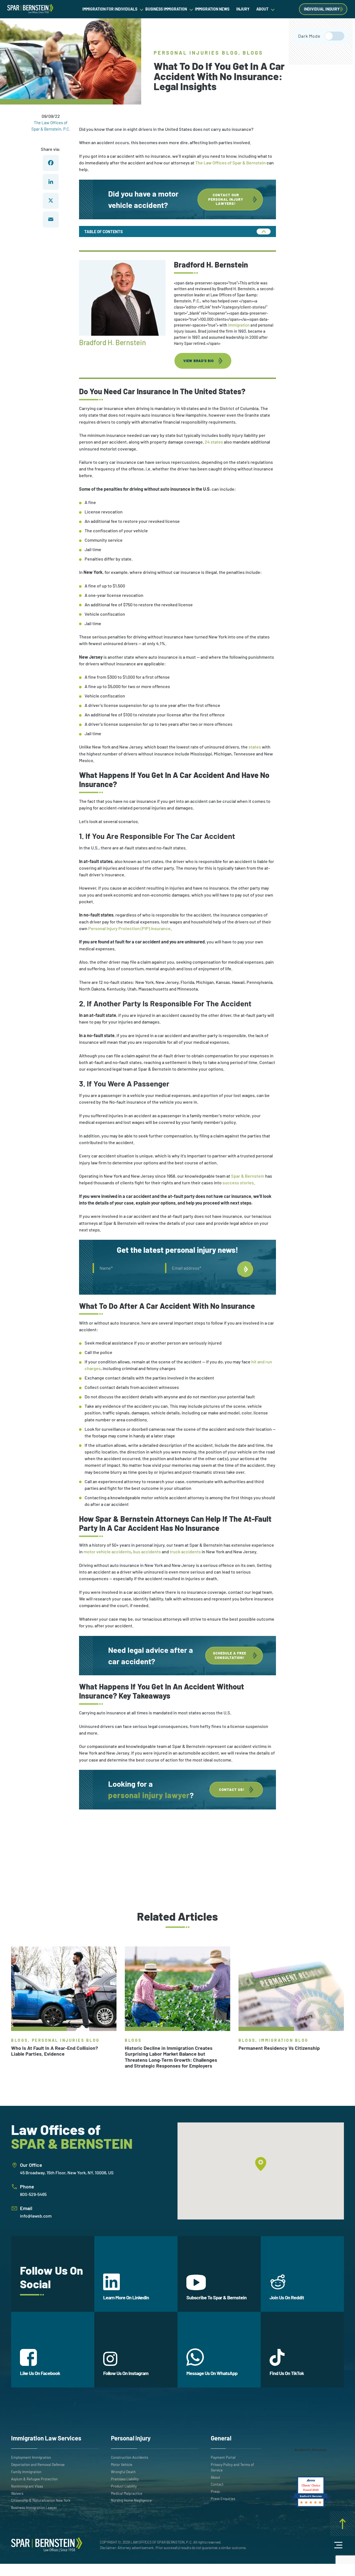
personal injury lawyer (149, 1795)
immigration (239, 325)
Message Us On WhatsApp (212, 2373)
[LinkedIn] (51, 182)
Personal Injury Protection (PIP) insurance (129, 928)
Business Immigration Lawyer (34, 2508)
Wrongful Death (123, 2472)
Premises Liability (125, 2479)
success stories (238, 1183)
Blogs (253, 53)
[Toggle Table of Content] (263, 231)
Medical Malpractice (127, 2493)
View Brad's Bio (199, 361)
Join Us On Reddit (287, 2297)
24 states (214, 442)
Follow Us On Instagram (126, 2373)
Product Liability (124, 2486)
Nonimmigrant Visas (27, 2486)
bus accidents (147, 1552)
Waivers (17, 2493)
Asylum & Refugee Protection (34, 2479)
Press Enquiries (223, 2499)
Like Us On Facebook (40, 2373)
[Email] (51, 219)
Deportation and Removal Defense (38, 2465)
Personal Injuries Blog (196, 53)
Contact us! (232, 1790)
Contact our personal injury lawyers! (226, 199)
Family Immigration (26, 2472)
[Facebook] (51, 163)
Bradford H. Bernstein (112, 342)
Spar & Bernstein (248, 1176)
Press (215, 2491)
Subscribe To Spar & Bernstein (216, 2297)
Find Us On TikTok (287, 2373)
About (215, 2477)
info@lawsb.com (36, 2216)
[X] (51, 200)
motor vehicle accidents (107, 1552)
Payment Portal (223, 2457)
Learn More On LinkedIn (126, 2297)
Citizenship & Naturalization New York (41, 2500)
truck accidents (185, 1552)
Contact (217, 2484)
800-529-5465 (33, 2194)
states (255, 747)
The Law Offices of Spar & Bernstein (230, 163)
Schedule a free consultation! (230, 1655)
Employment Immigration (31, 2457)
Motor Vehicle (122, 2465)
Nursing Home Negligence (131, 2500)
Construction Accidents (130, 2457)
